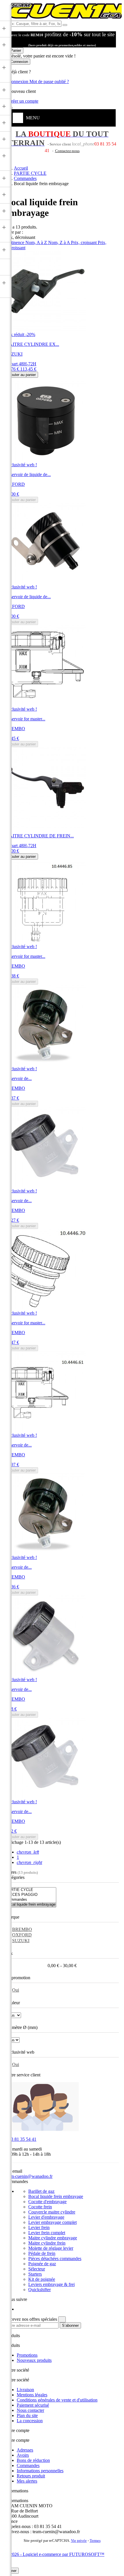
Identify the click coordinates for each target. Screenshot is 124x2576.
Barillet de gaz (41, 2191)
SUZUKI (21, 1941)
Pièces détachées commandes (55, 2258)
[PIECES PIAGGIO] (31, 1895)
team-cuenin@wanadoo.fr (29, 2176)
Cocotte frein (40, 2207)
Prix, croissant (84, 242)
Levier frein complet (47, 2233)
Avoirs (23, 2455)
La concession (30, 2421)
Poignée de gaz (42, 2264)
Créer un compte (23, 101)
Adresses (25, 2450)
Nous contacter (30, 2410)
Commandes (28, 2465)
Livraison (25, 2390)
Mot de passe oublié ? (49, 81)
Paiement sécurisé (33, 2405)
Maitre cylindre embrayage (53, 2238)
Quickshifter (40, 2290)
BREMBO (22, 1929)
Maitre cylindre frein (47, 2243)
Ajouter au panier (22, 375)
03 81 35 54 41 (21, 2139)
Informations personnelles (40, 2471)
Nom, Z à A (60, 242)
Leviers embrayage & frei (51, 2284)
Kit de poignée (42, 2279)
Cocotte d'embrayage (47, 2202)
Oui (16, 1990)
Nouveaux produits (34, 2360)
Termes (95, 2541)
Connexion (19, 81)
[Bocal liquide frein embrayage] (31, 1905)
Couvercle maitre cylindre (52, 2212)
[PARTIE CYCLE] (31, 1890)
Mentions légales (32, 2395)
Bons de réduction (33, 2460)
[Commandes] (31, 1900)
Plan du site (27, 2415)
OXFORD (22, 1935)
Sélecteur (37, 2269)
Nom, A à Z (37, 242)
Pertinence (15, 242)
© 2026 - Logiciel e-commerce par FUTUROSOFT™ (55, 2554)
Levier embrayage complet (52, 2222)
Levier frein (39, 2227)
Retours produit (31, 2476)
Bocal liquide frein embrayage (56, 2196)
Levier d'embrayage (46, 2217)
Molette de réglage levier (51, 2248)
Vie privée (79, 2541)
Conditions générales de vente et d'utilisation (57, 2400)
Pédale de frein (42, 2253)
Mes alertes (27, 2481)
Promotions (27, 2355)
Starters (35, 2274)
